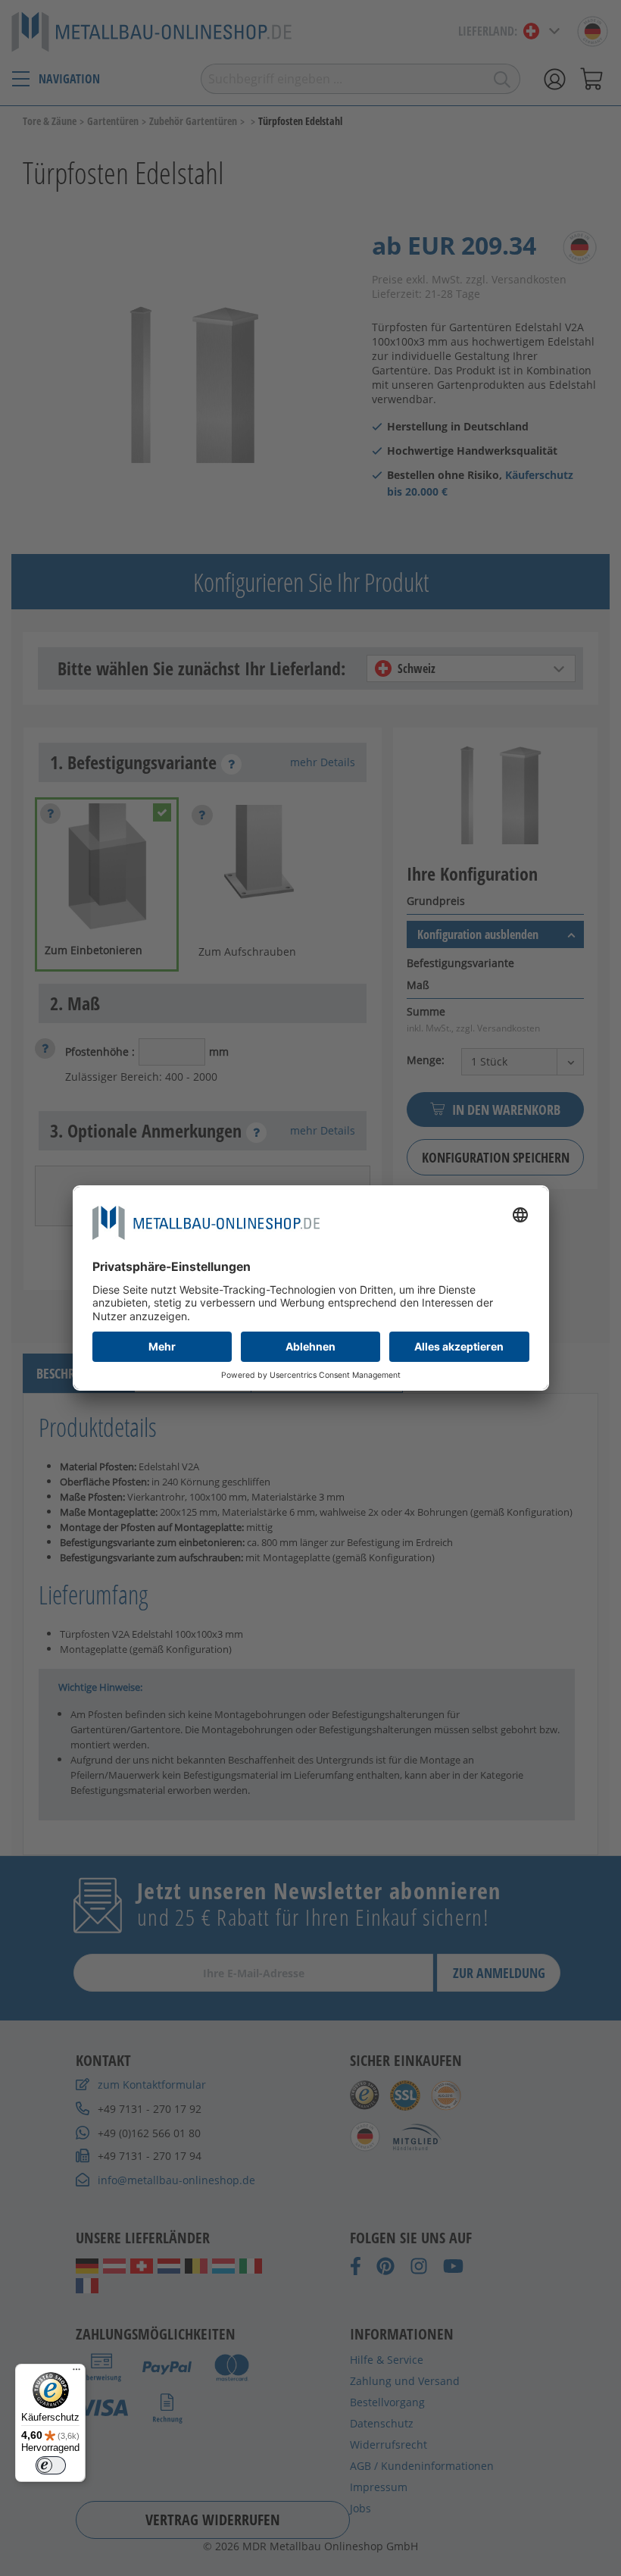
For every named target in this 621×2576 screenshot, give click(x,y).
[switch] (51, 2465)
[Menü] (76, 2373)
